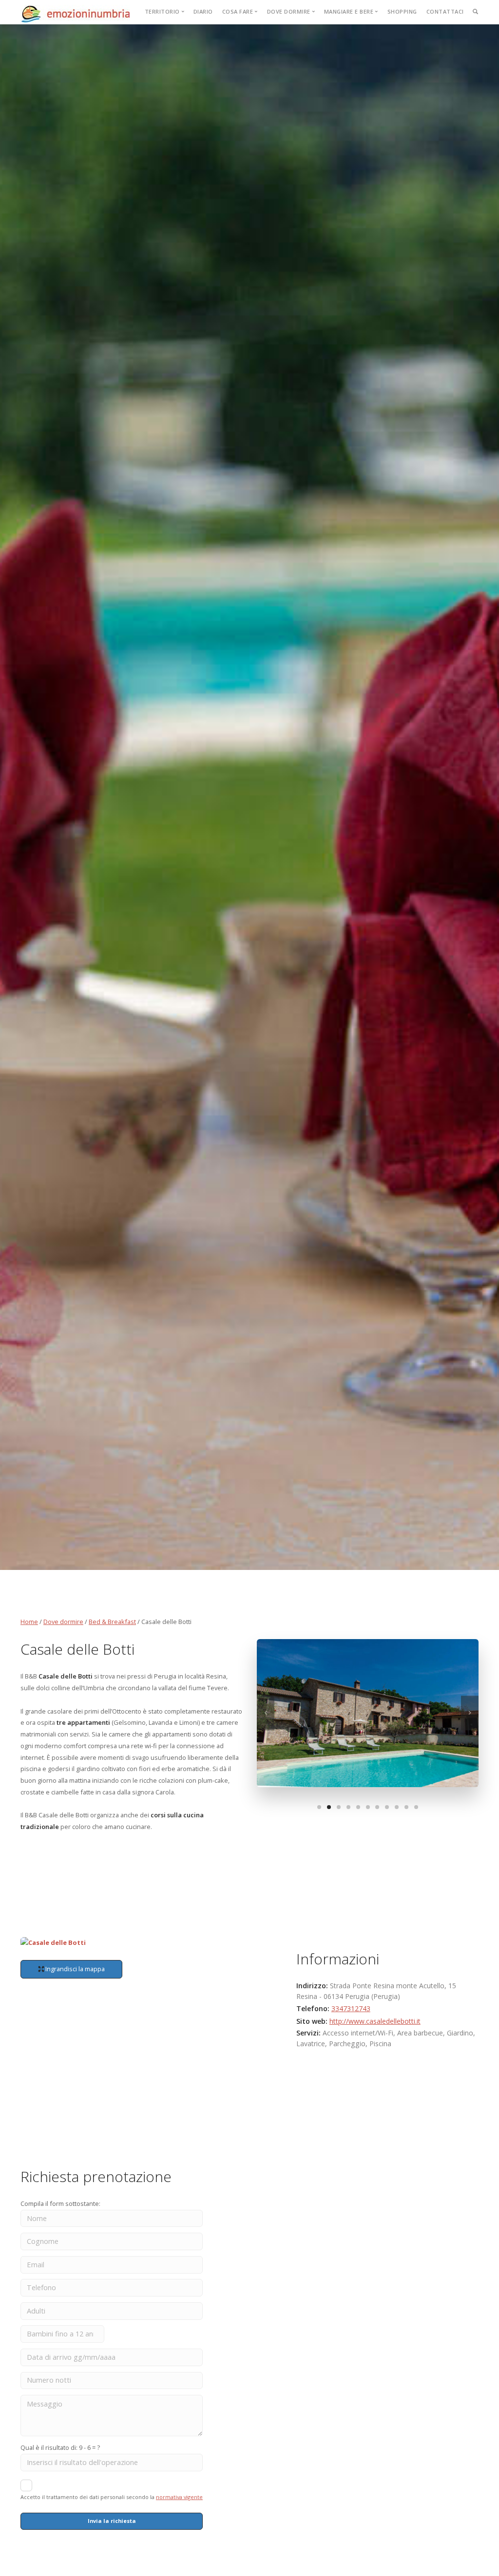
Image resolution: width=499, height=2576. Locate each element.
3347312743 (351, 2008)
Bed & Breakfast (112, 1622)
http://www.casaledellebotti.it (375, 2021)
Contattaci (445, 11)
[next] (470, 1713)
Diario (203, 11)
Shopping (402, 11)
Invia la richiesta (112, 2521)
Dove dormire (63, 1622)
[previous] (266, 1713)
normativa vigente (179, 2497)
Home (29, 1622)
